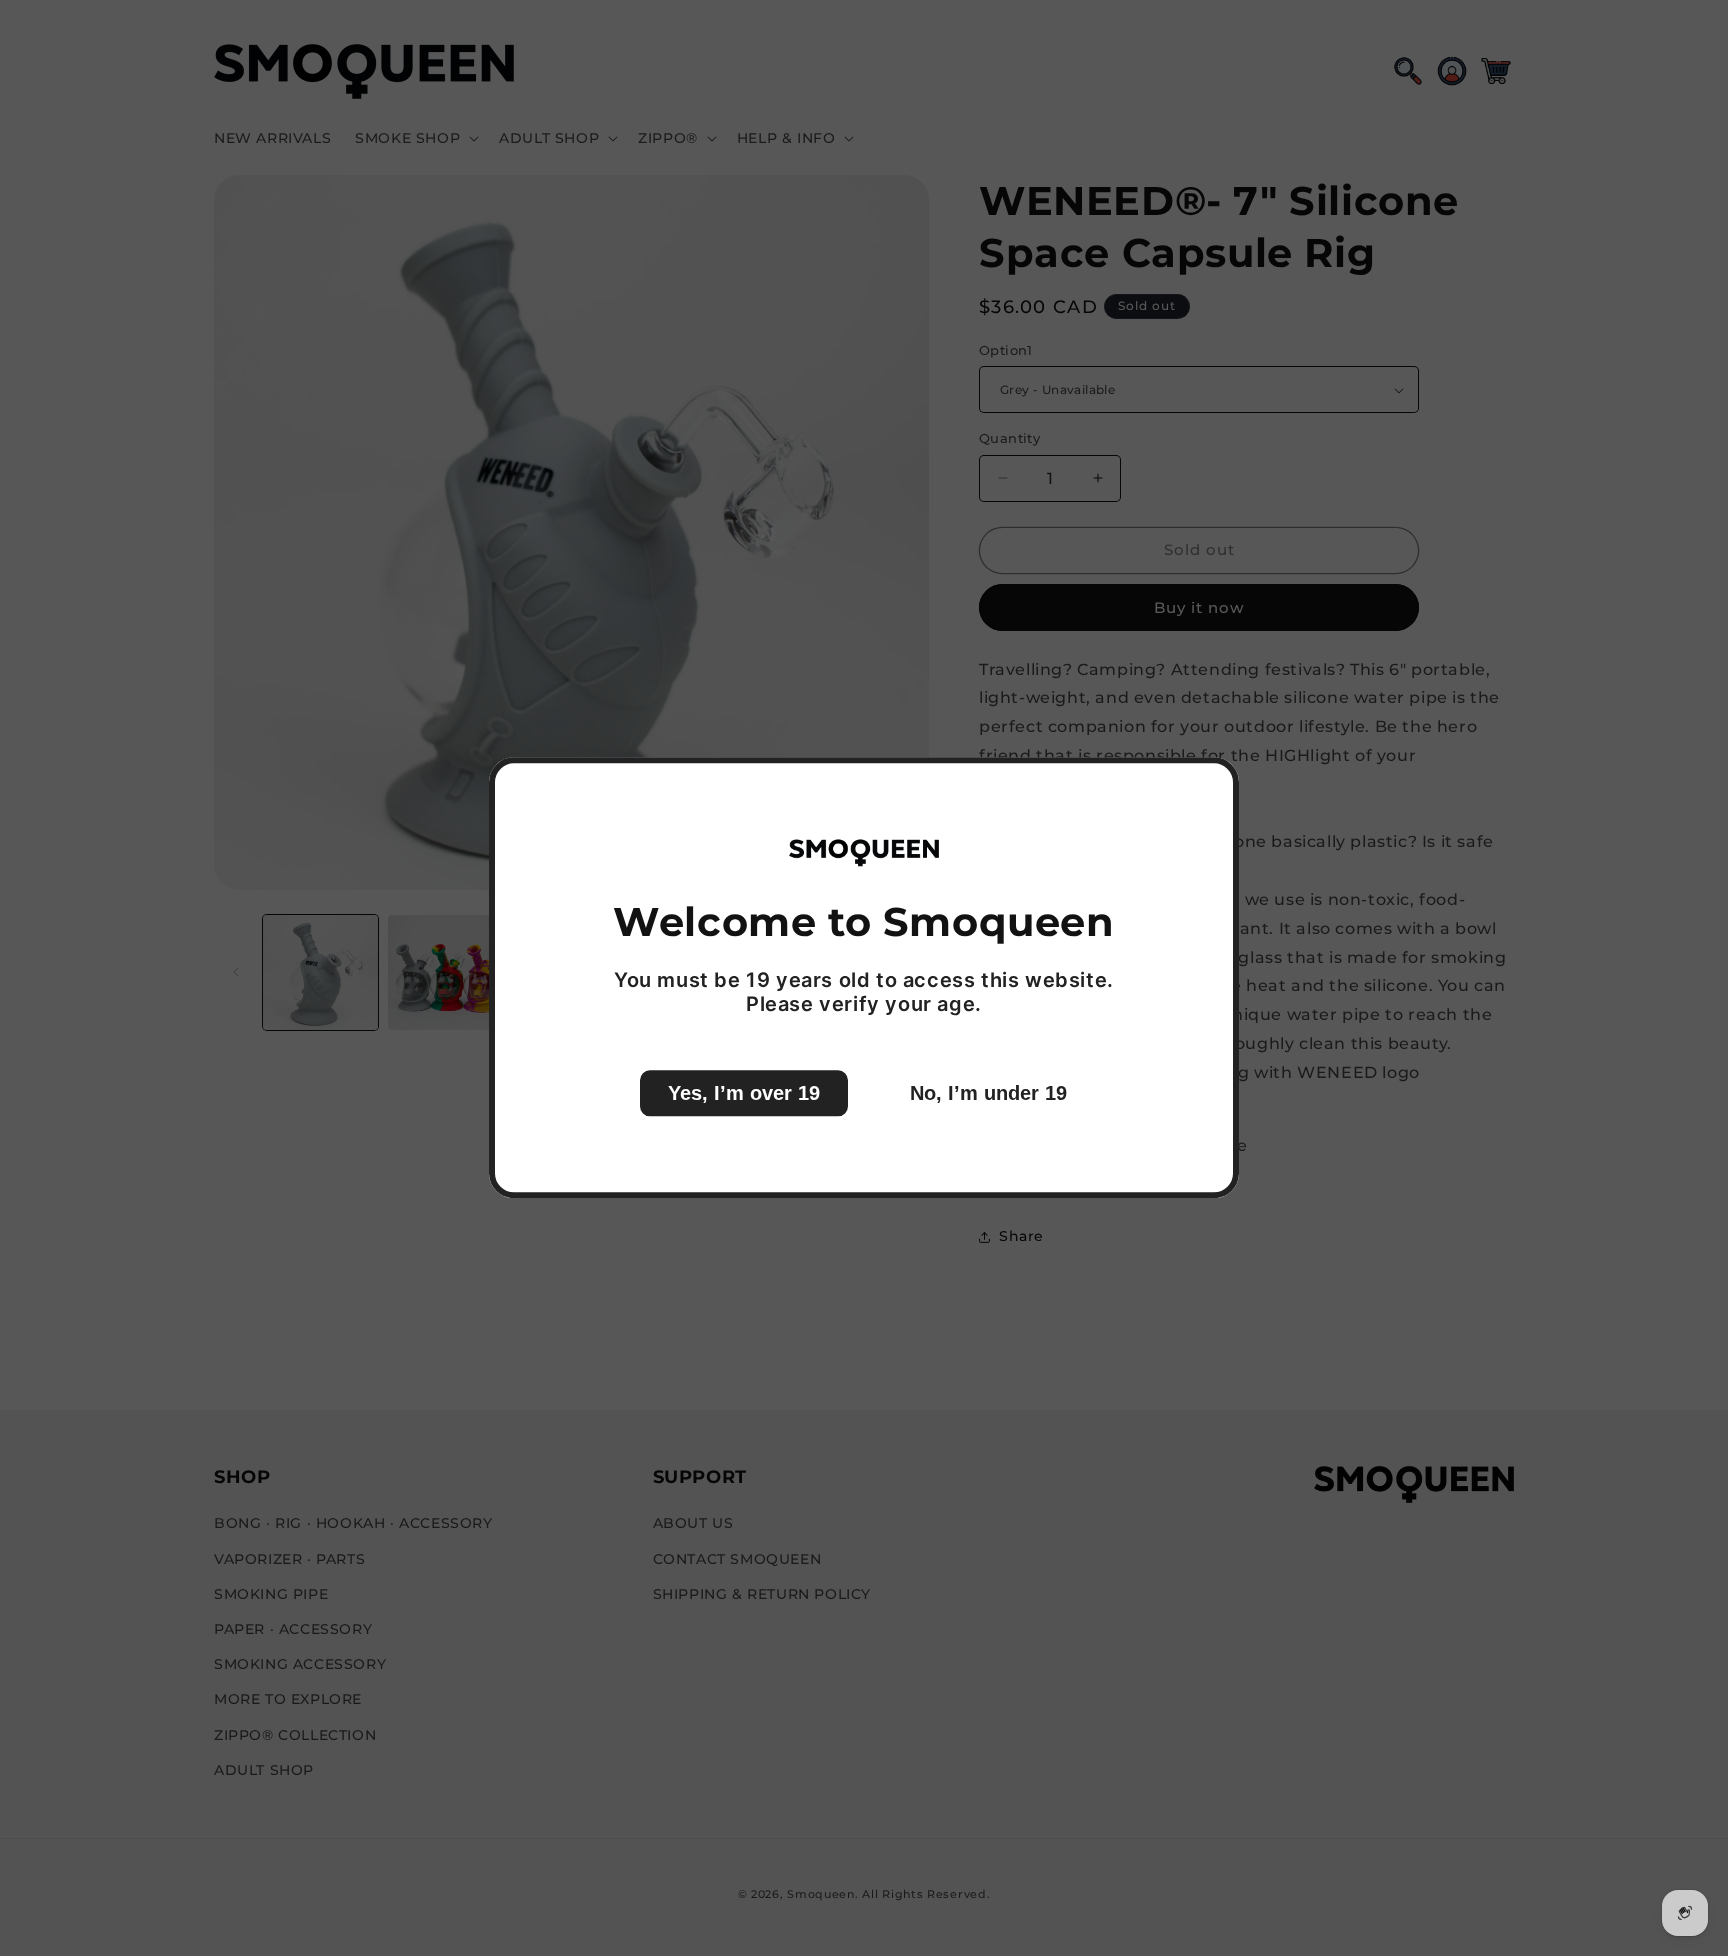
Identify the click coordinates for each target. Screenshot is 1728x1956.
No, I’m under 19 (988, 1094)
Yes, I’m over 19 (744, 1094)
